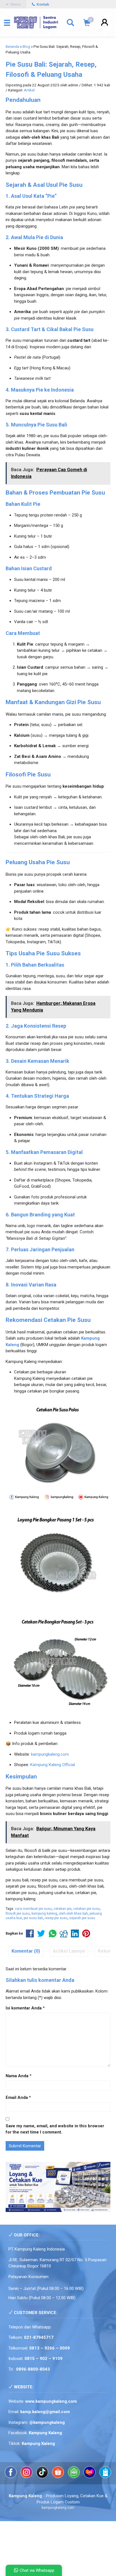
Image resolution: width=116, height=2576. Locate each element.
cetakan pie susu (87, 1909)
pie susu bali (33, 1918)
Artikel (29, 90)
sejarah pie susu (82, 1918)
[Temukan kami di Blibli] (105, 2477)
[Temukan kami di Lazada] (90, 2477)
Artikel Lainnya (69, 1951)
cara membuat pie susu (33, 1909)
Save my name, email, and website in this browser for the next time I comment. (55, 2129)
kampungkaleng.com (50, 1754)
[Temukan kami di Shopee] (59, 2477)
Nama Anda (17, 2076)
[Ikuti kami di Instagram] (27, 2477)
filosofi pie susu (18, 1914)
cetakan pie (63, 1909)
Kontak (42, 4)
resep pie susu (56, 1918)
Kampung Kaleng (38, 2444)
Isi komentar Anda (24, 2008)
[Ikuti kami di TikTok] (43, 2477)
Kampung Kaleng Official (53, 1765)
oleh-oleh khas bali (73, 1914)
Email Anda (17, 2097)
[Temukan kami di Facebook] (11, 2477)
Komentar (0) (26, 1951)
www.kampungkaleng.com (51, 2401)
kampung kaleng (44, 1914)
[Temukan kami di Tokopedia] (74, 2477)
